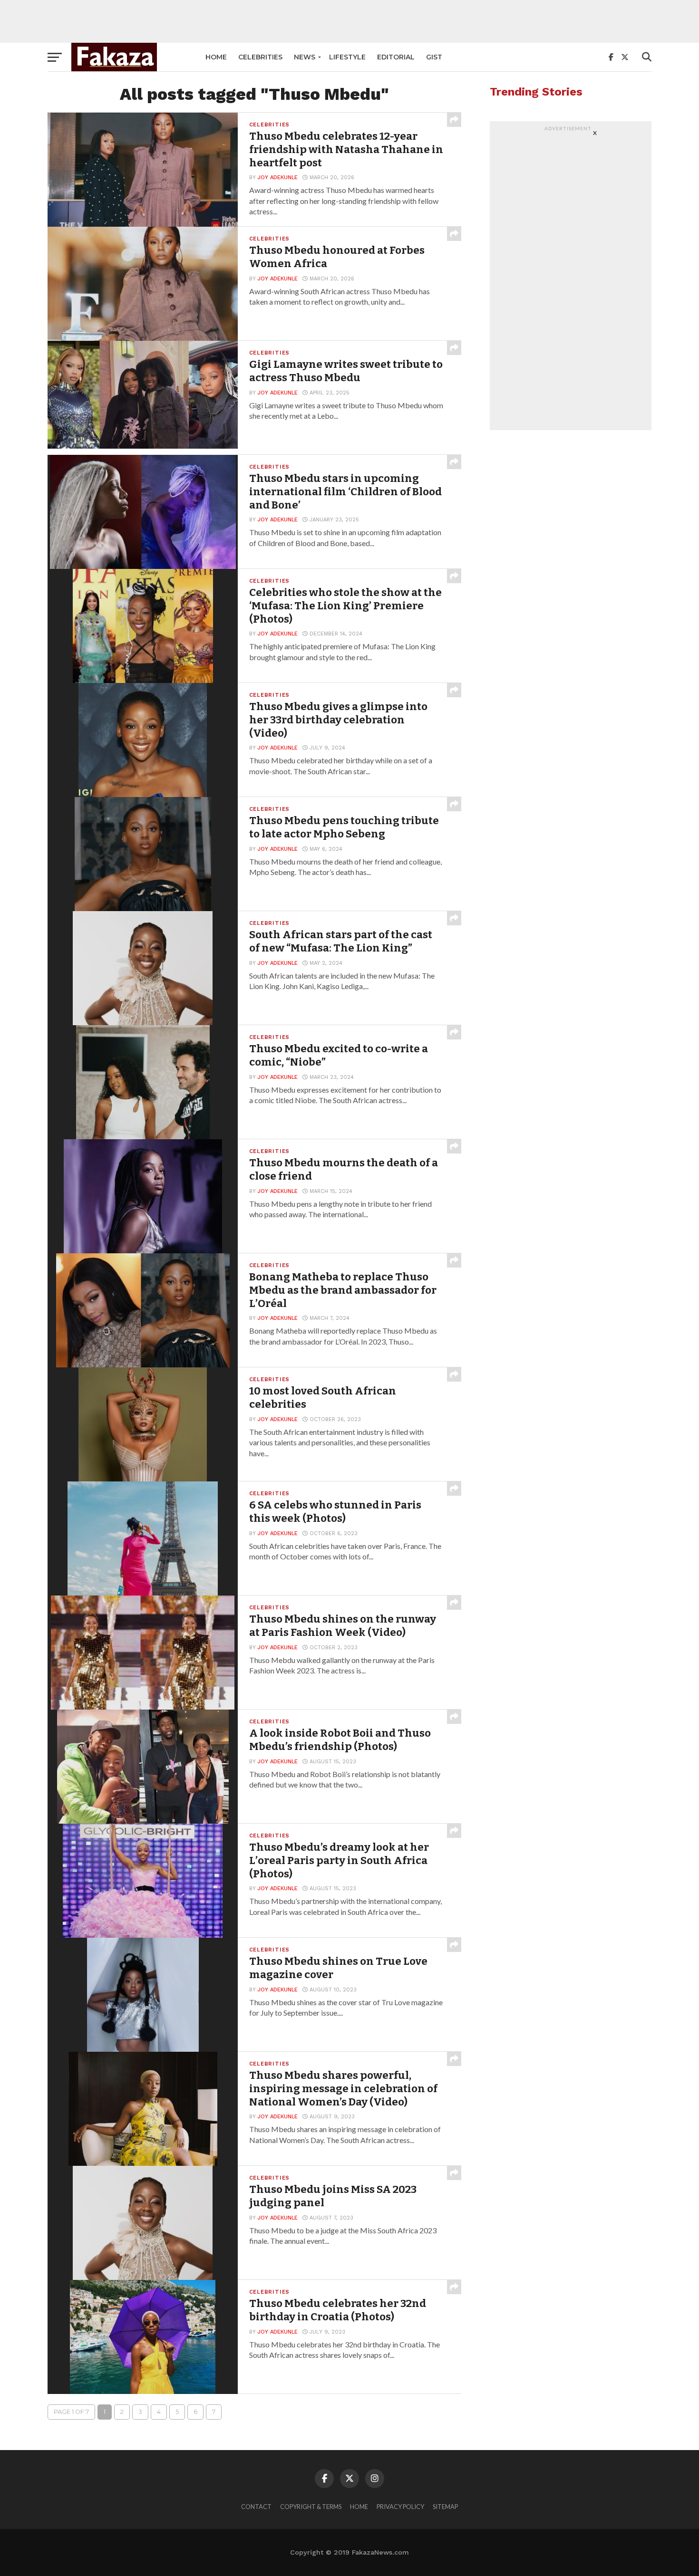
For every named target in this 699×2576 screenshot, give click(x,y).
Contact (256, 2507)
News (305, 57)
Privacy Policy (400, 2507)
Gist (434, 57)
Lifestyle (347, 57)
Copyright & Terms (311, 2507)
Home (216, 57)
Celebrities (260, 57)
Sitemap (445, 2507)
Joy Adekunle (278, 178)
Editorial (396, 57)
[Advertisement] (349, 21)
